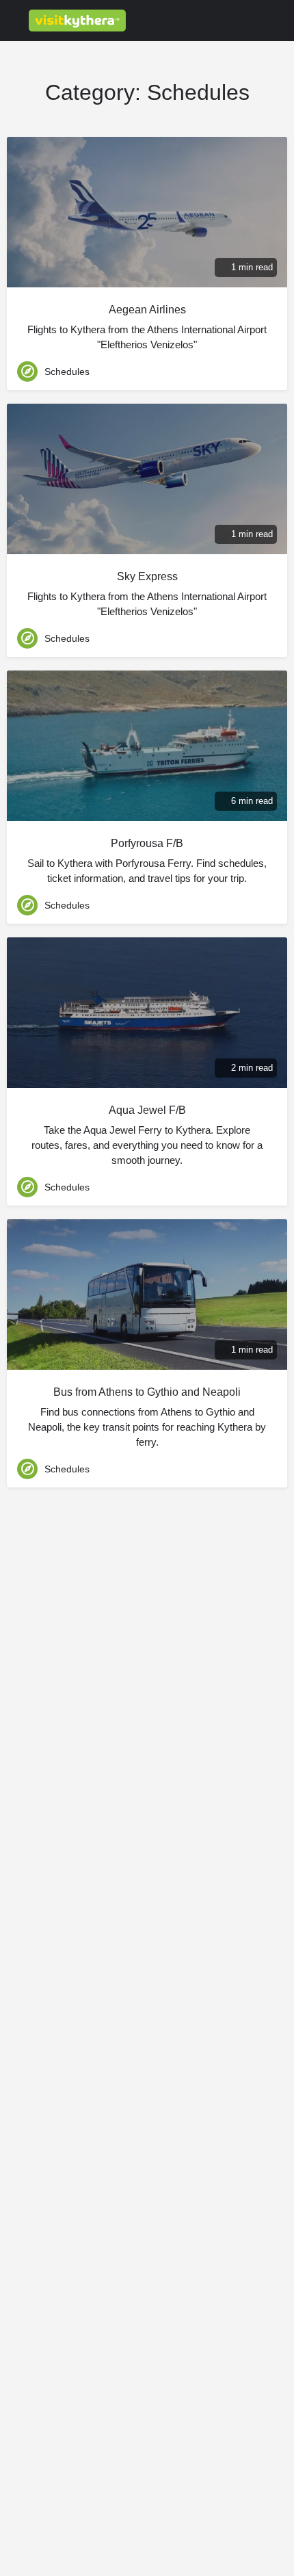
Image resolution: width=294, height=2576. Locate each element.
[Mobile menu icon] (14, 21)
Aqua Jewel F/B (147, 1110)
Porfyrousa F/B (147, 843)
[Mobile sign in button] (226, 20)
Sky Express (147, 576)
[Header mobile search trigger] (280, 20)
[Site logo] (79, 21)
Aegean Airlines (147, 310)
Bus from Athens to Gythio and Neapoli (147, 1392)
